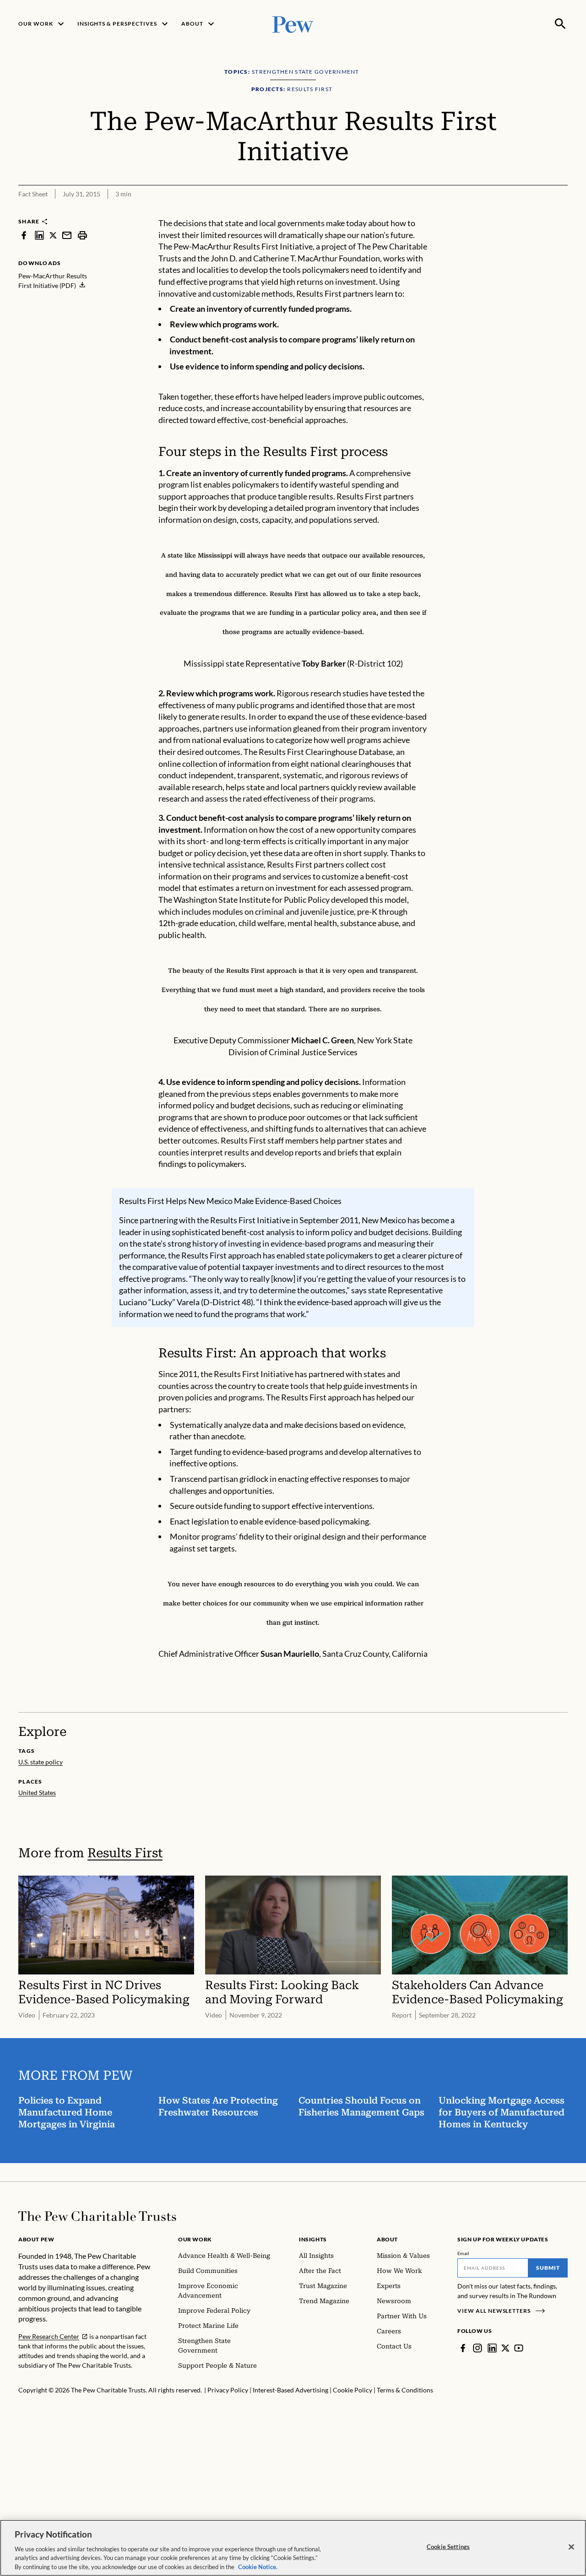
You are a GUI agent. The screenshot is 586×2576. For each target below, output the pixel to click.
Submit (548, 2268)
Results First (125, 1853)
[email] (67, 235)
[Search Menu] (560, 24)
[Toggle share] (538, 212)
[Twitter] (505, 2348)
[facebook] (24, 235)
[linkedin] (39, 235)
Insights (313, 2239)
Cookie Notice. (258, 2566)
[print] (82, 235)
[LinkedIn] (492, 2348)
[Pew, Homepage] (293, 24)
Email (464, 2253)
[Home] (97, 2216)
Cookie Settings (448, 2547)
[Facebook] (463, 2348)
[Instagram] (477, 2348)
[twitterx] (53, 235)
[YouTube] (519, 2348)
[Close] (571, 2547)
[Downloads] (561, 212)
